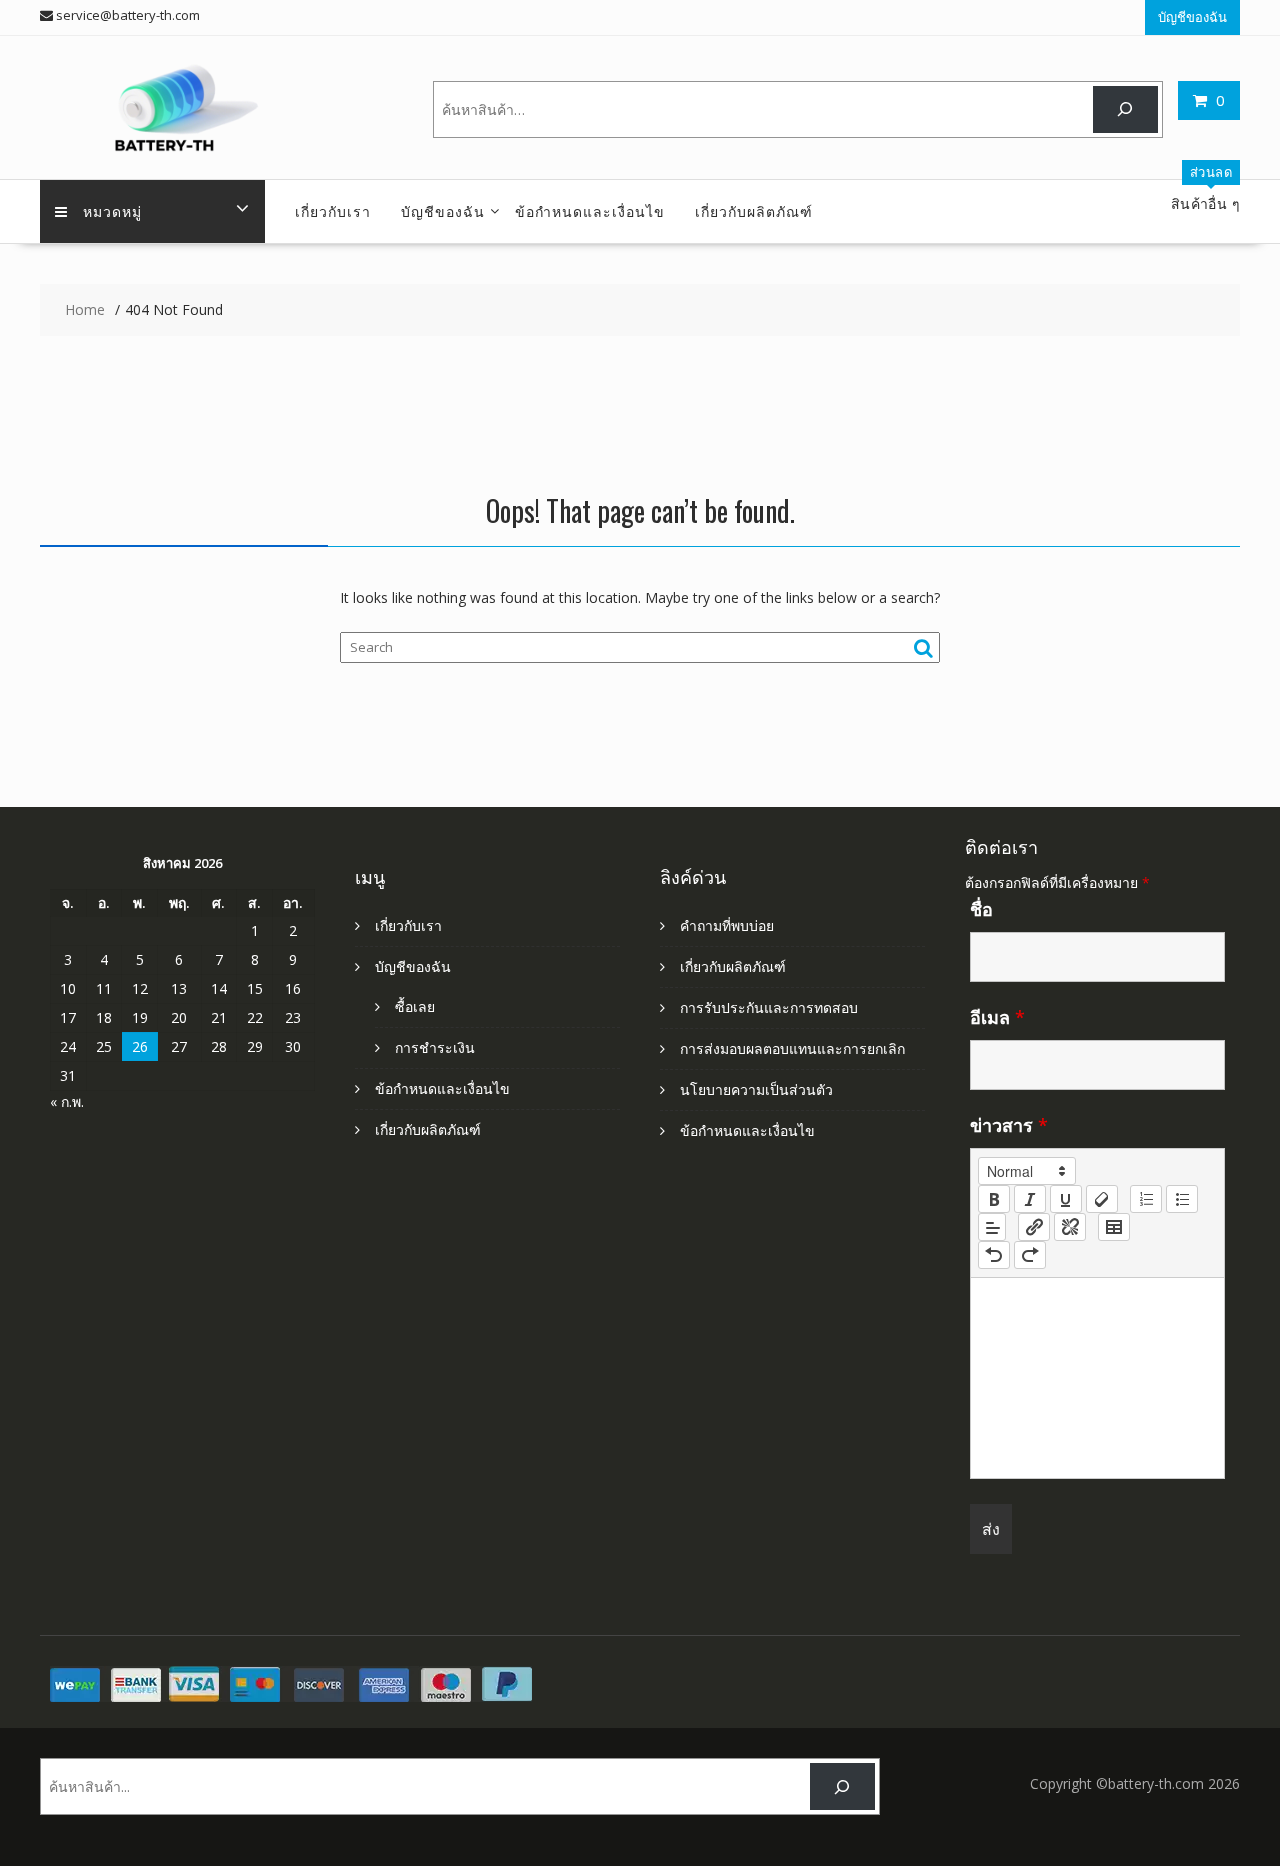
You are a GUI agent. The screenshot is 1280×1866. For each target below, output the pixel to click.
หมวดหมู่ (112, 210)
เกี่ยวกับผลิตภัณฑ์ (754, 210)
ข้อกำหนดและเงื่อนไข (590, 210)
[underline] (1066, 1199)
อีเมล (997, 1017)
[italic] (1030, 1199)
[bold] (994, 1199)
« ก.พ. (67, 1101)
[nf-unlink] (1070, 1227)
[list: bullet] (1182, 1199)
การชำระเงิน (435, 1047)
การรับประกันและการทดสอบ (769, 1007)
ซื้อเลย (415, 1006)
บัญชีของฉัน (1192, 17)
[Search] (1125, 109)
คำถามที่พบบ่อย (727, 925)
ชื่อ (981, 909)
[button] (1027, 1171)
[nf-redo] (1030, 1255)
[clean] (1102, 1199)
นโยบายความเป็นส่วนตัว (756, 1089)
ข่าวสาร (1009, 1125)
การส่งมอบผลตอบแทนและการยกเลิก (792, 1048)
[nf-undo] (994, 1255)
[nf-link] (1034, 1227)
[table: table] (1114, 1227)
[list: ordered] (1146, 1199)
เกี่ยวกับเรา (333, 210)
